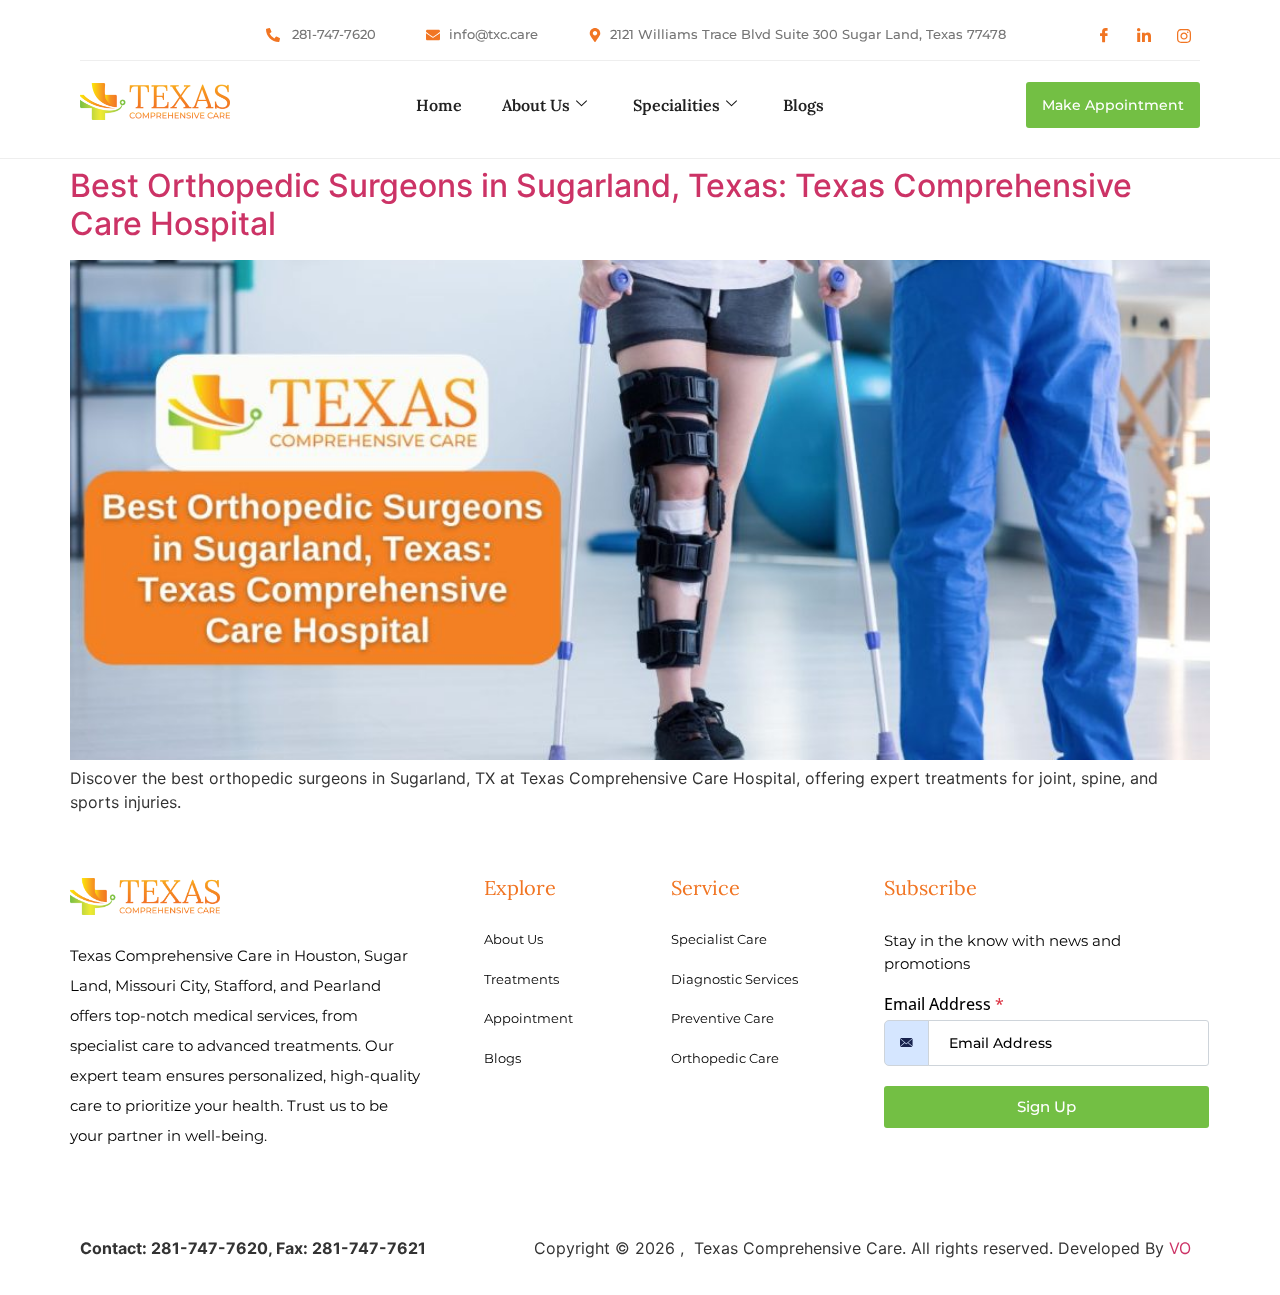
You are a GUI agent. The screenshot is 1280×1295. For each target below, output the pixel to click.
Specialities (676, 105)
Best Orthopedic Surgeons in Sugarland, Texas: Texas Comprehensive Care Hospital (601, 204)
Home (439, 105)
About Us (536, 105)
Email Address (944, 1004)
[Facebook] (1104, 35)
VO (1180, 1248)
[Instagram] (1184, 35)
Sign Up (1046, 1106)
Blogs (803, 105)
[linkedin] (1144, 35)
